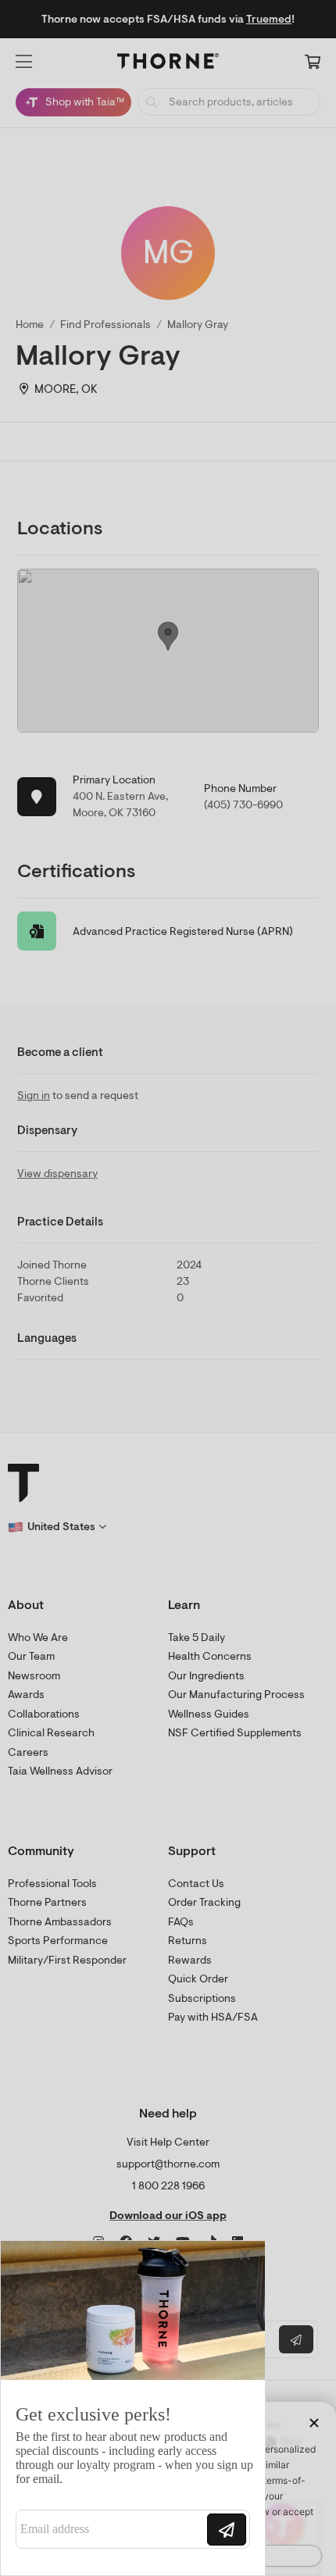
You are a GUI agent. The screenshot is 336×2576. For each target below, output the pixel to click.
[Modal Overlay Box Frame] (133, 2408)
